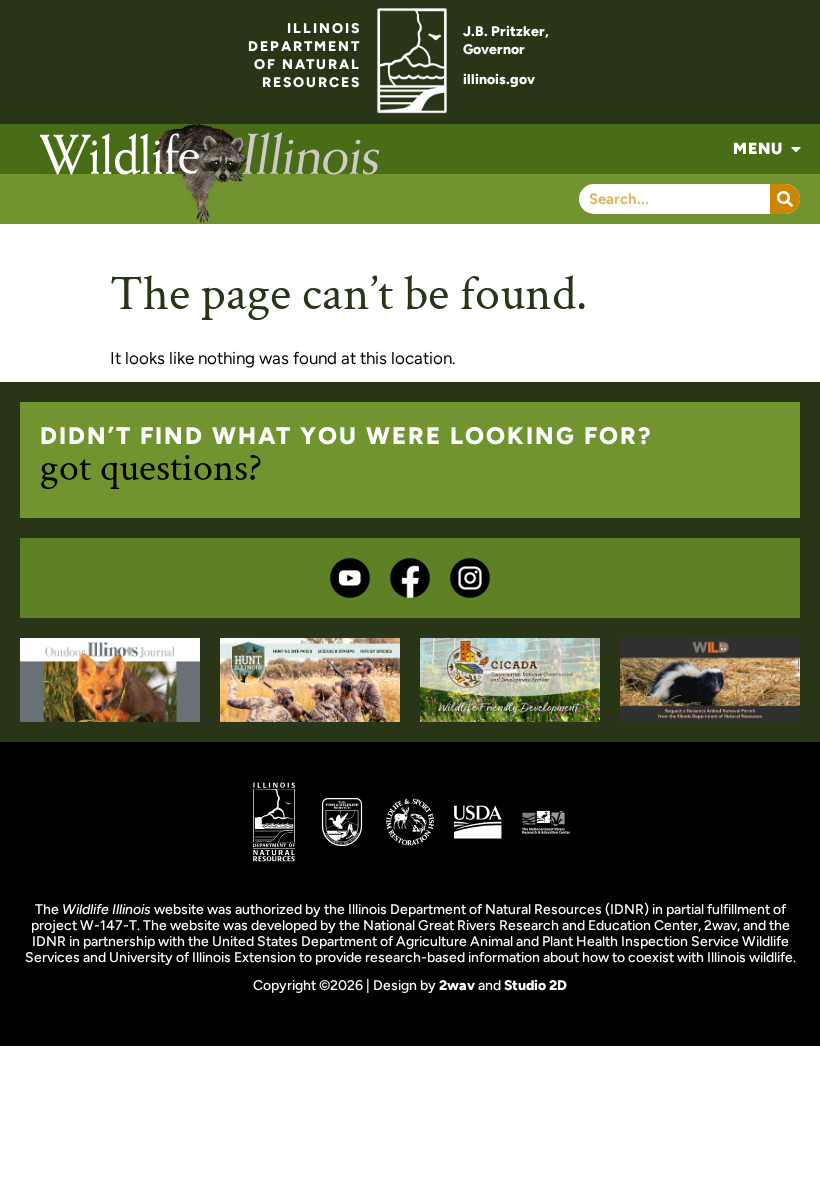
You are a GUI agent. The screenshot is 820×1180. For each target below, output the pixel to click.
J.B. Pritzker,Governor (506, 40)
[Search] (785, 199)
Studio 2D (535, 985)
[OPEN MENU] (796, 149)
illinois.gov (499, 79)
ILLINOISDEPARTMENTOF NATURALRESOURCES (304, 55)
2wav (457, 985)
